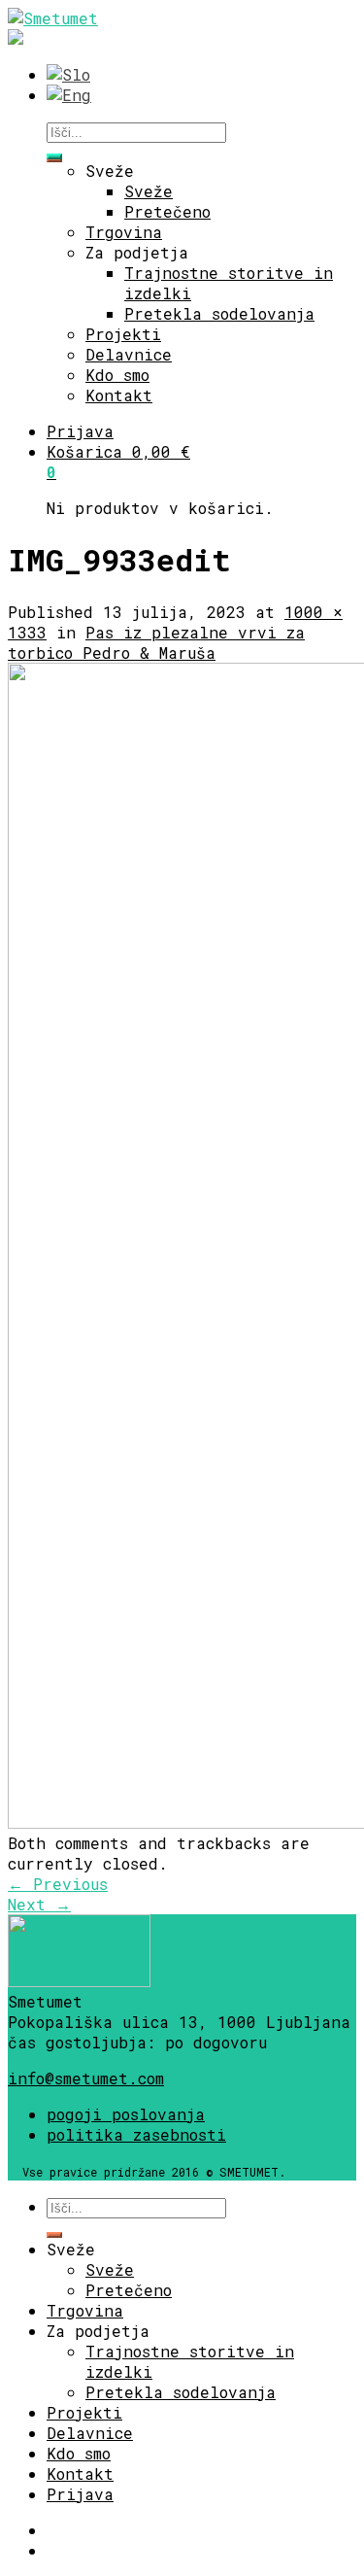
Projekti (123, 334)
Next (39, 1904)
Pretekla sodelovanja (219, 313)
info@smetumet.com (86, 2078)
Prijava (80, 431)
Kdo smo (117, 375)
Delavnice (129, 354)
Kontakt (119, 395)
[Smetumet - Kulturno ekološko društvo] (53, 18)
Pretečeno (167, 211)
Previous (58, 1884)
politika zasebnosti (136, 2134)
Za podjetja (137, 252)
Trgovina (124, 232)
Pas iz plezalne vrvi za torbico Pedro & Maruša (156, 642)
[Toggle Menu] (54, 156)
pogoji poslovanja (126, 2114)
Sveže (110, 171)
